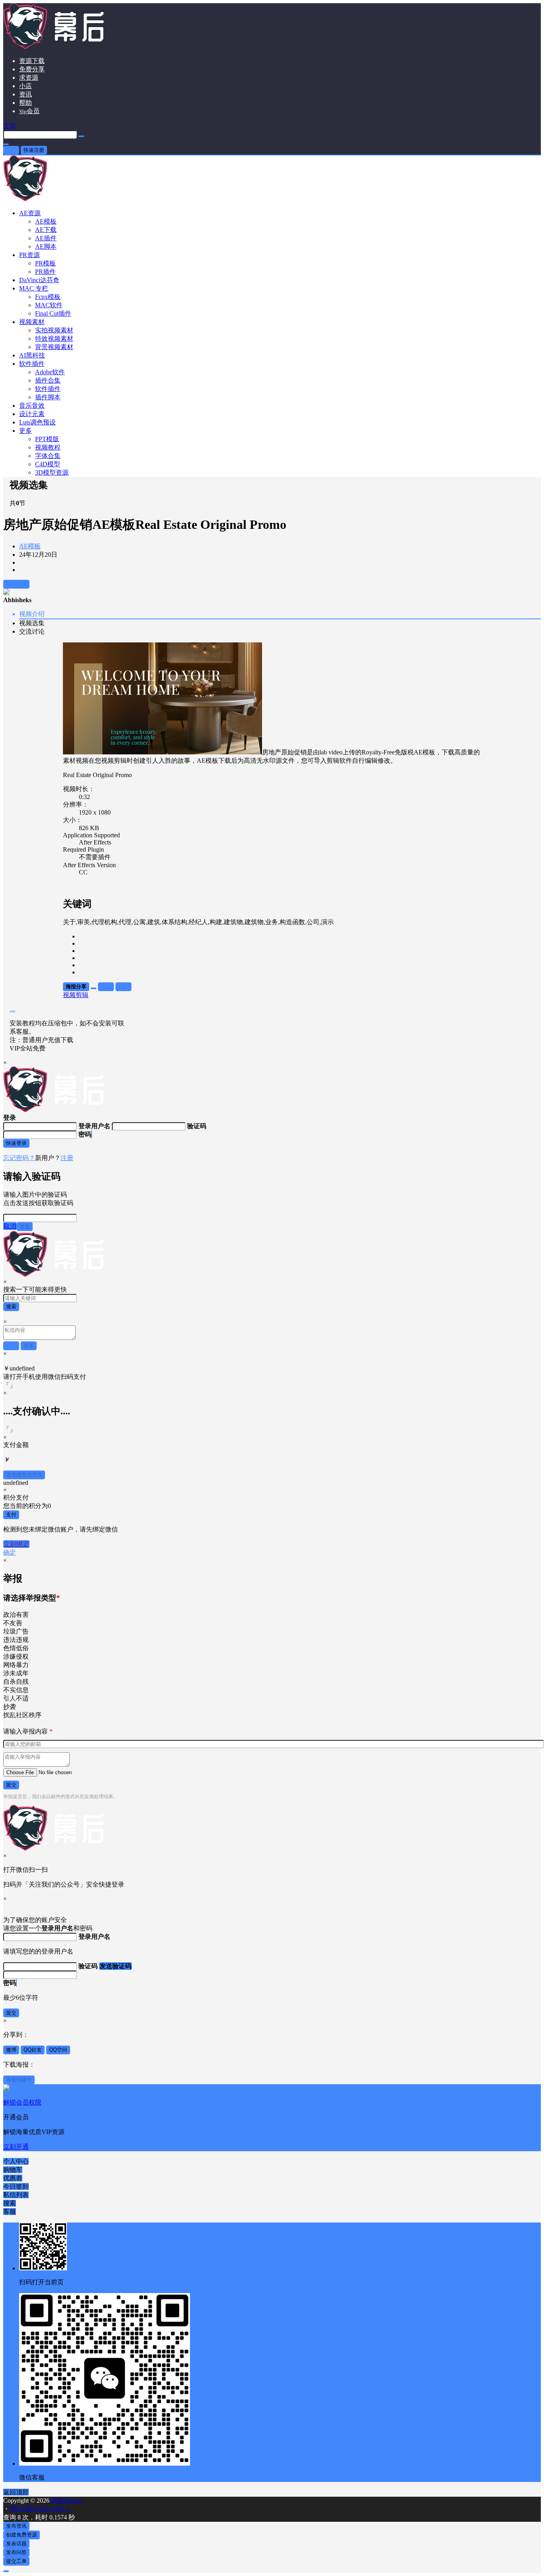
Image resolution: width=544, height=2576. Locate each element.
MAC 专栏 (34, 288)
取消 (10, 1226)
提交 (11, 1785)
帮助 (25, 103)
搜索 (11, 1307)
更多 (25, 431)
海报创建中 (19, 2080)
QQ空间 (58, 2050)
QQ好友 (33, 2050)
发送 (25, 1226)
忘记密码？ (19, 1158)
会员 (29, 111)
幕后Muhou (66, 2500)
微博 (11, 2050)
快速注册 (34, 150)
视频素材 (32, 322)
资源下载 (32, 61)
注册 (67, 1158)
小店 (25, 86)
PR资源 (29, 255)
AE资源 (30, 213)
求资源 (29, 78)
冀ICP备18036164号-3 (39, 2509)
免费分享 (32, 69)
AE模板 (30, 546)
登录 (11, 150)
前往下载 (16, 584)
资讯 (25, 94)
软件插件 (32, 364)
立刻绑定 (16, 1544)
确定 (10, 1552)
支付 (11, 1515)
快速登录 (16, 1143)
